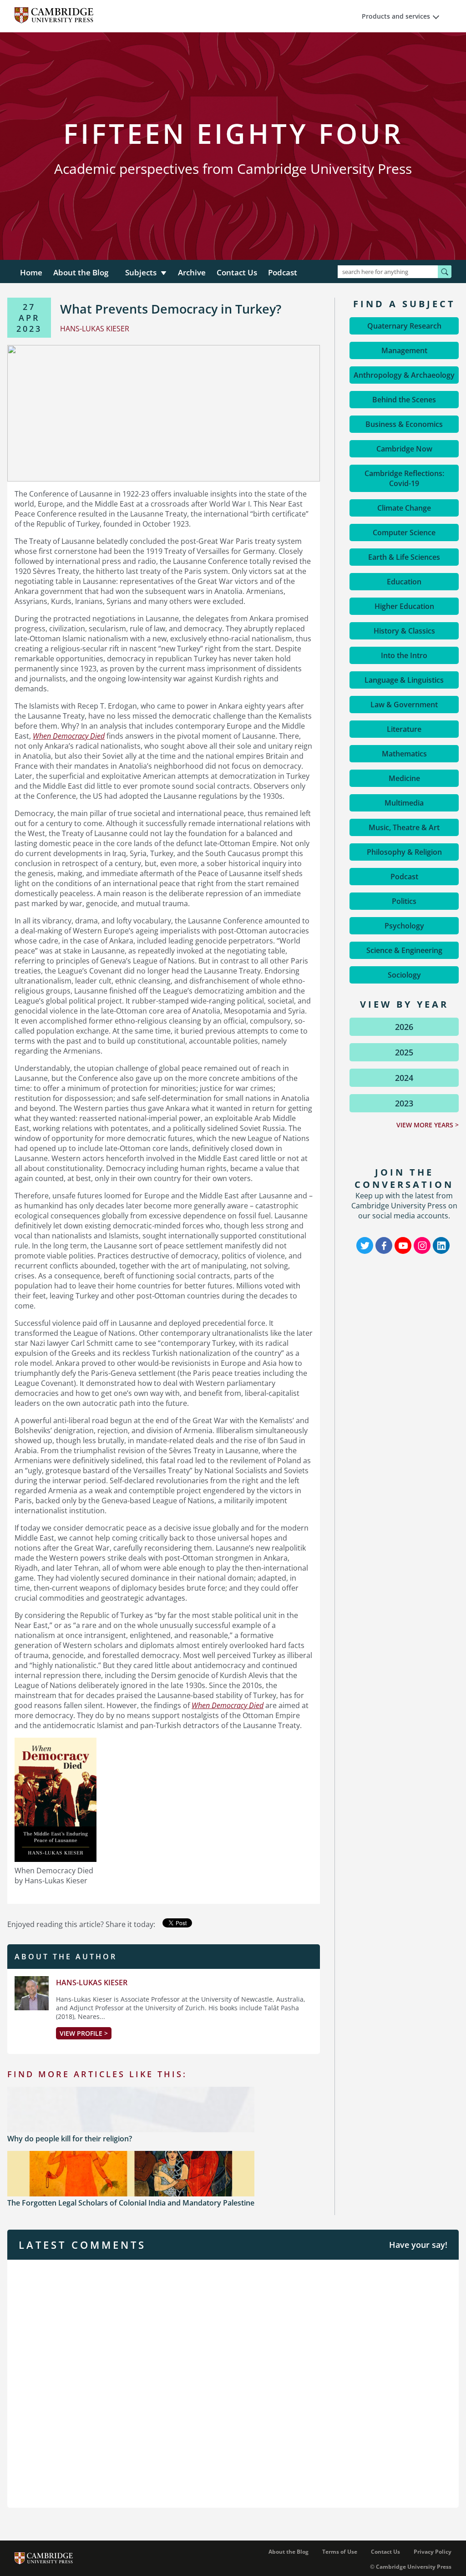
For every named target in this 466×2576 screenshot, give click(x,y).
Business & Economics (404, 424)
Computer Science (404, 532)
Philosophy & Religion (404, 852)
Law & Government (404, 705)
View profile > (84, 2033)
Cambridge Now (404, 449)
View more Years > (428, 1125)
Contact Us (237, 272)
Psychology (404, 926)
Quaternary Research (404, 326)
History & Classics (404, 631)
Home (31, 272)
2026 (404, 1027)
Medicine (404, 778)
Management (404, 350)
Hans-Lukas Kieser (92, 1983)
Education (404, 582)
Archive (192, 272)
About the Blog (81, 272)
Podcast (283, 272)
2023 (404, 1103)
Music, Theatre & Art (404, 827)
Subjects (141, 272)
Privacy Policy (433, 2552)
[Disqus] (233, 2383)
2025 (404, 1052)
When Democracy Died (69, 736)
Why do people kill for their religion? (70, 2139)
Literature (404, 729)
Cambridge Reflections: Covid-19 (404, 478)
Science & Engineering (404, 950)
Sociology (404, 975)
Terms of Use (340, 2552)
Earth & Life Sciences (404, 557)
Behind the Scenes (404, 400)
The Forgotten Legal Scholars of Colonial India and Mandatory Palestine (131, 2203)
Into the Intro (404, 655)
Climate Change (404, 508)
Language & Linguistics (404, 680)
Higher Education (404, 606)
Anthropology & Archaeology (404, 375)
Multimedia (404, 803)
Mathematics (404, 754)
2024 (404, 1078)
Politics (404, 901)
